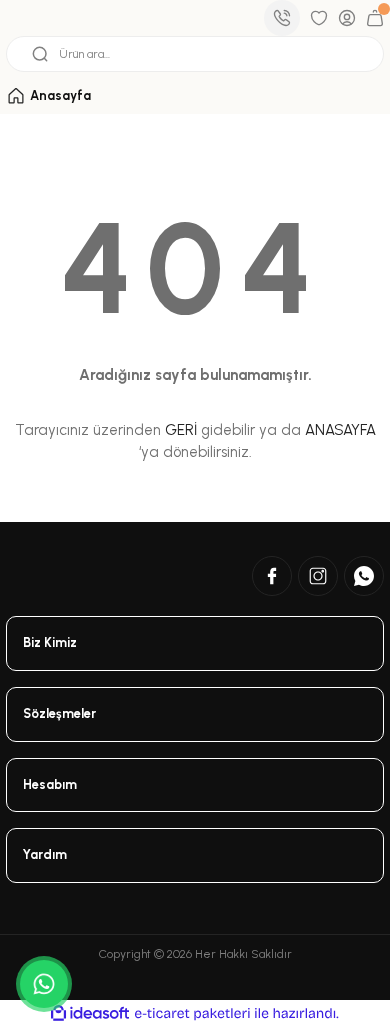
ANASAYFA (340, 430)
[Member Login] (347, 18)
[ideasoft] (90, 1014)
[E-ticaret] (192, 1013)
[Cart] (375, 18)
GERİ (181, 430)
